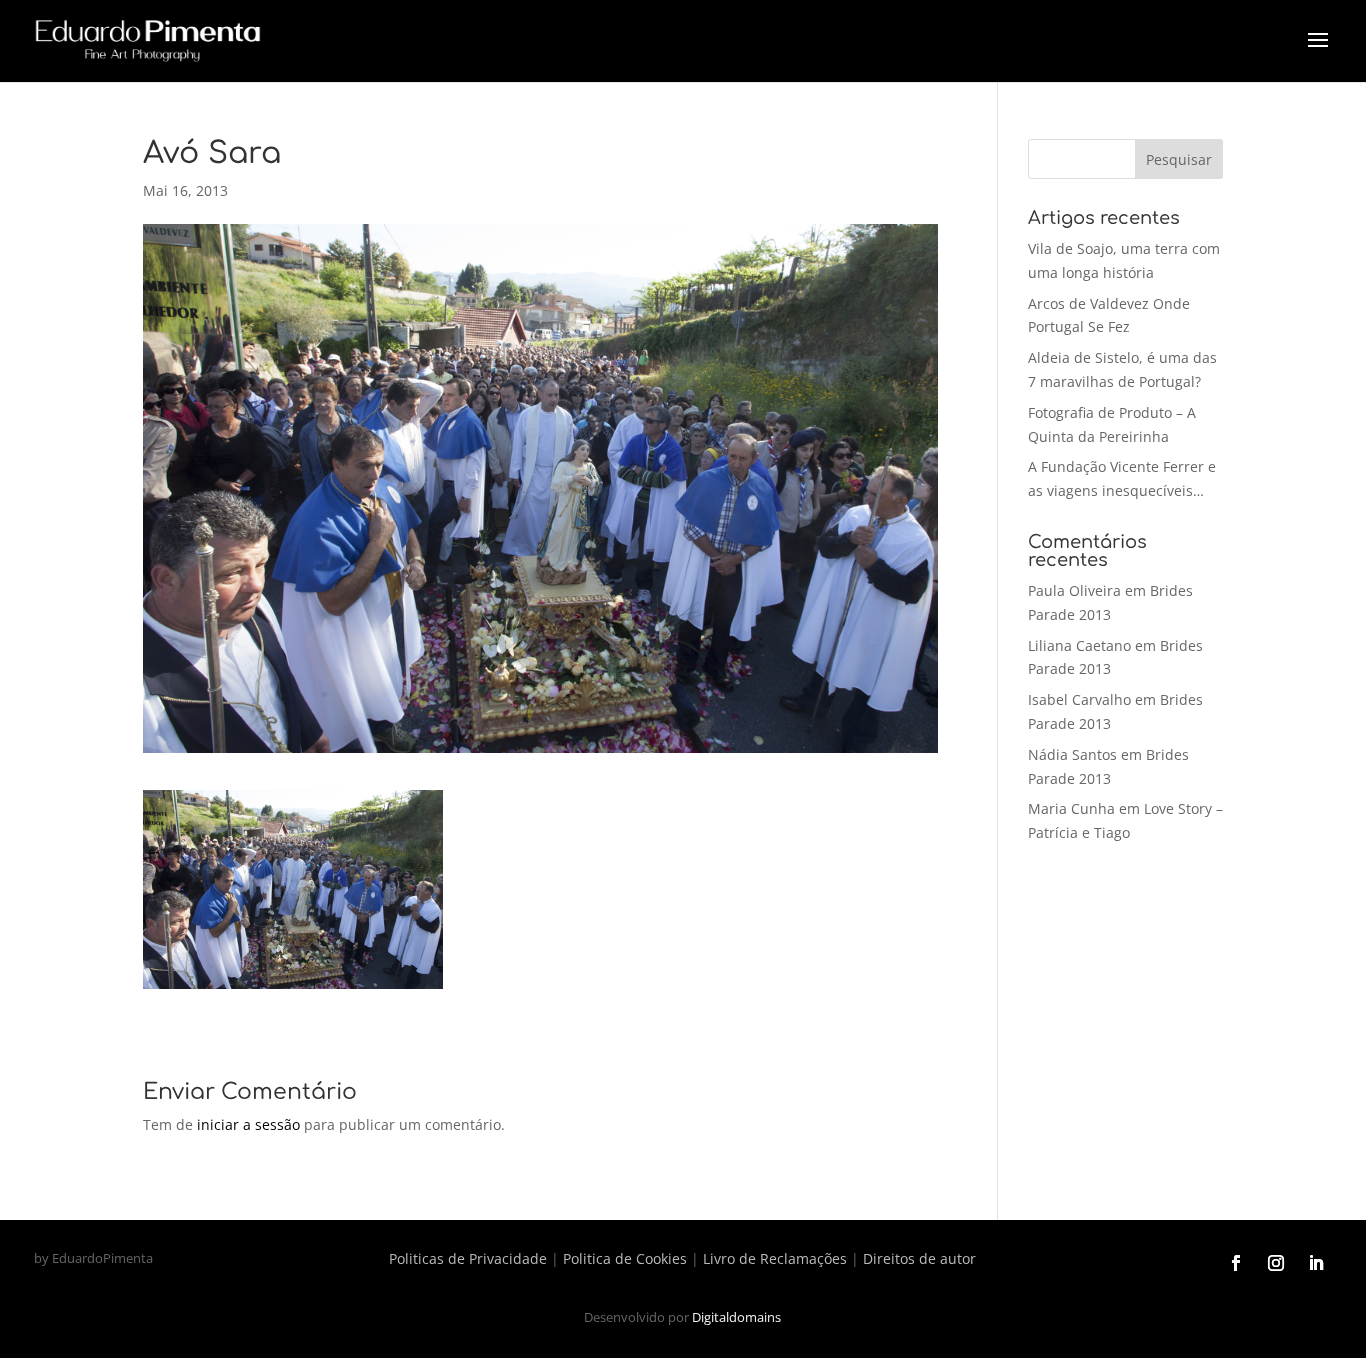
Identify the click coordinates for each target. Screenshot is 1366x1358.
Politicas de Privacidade (468, 1258)
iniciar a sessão (248, 1124)
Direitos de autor (919, 1258)
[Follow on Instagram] (1276, 1263)
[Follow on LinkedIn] (1316, 1263)
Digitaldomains (736, 1317)
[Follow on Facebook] (1236, 1263)
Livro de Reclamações (775, 1258)
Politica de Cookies (625, 1258)
